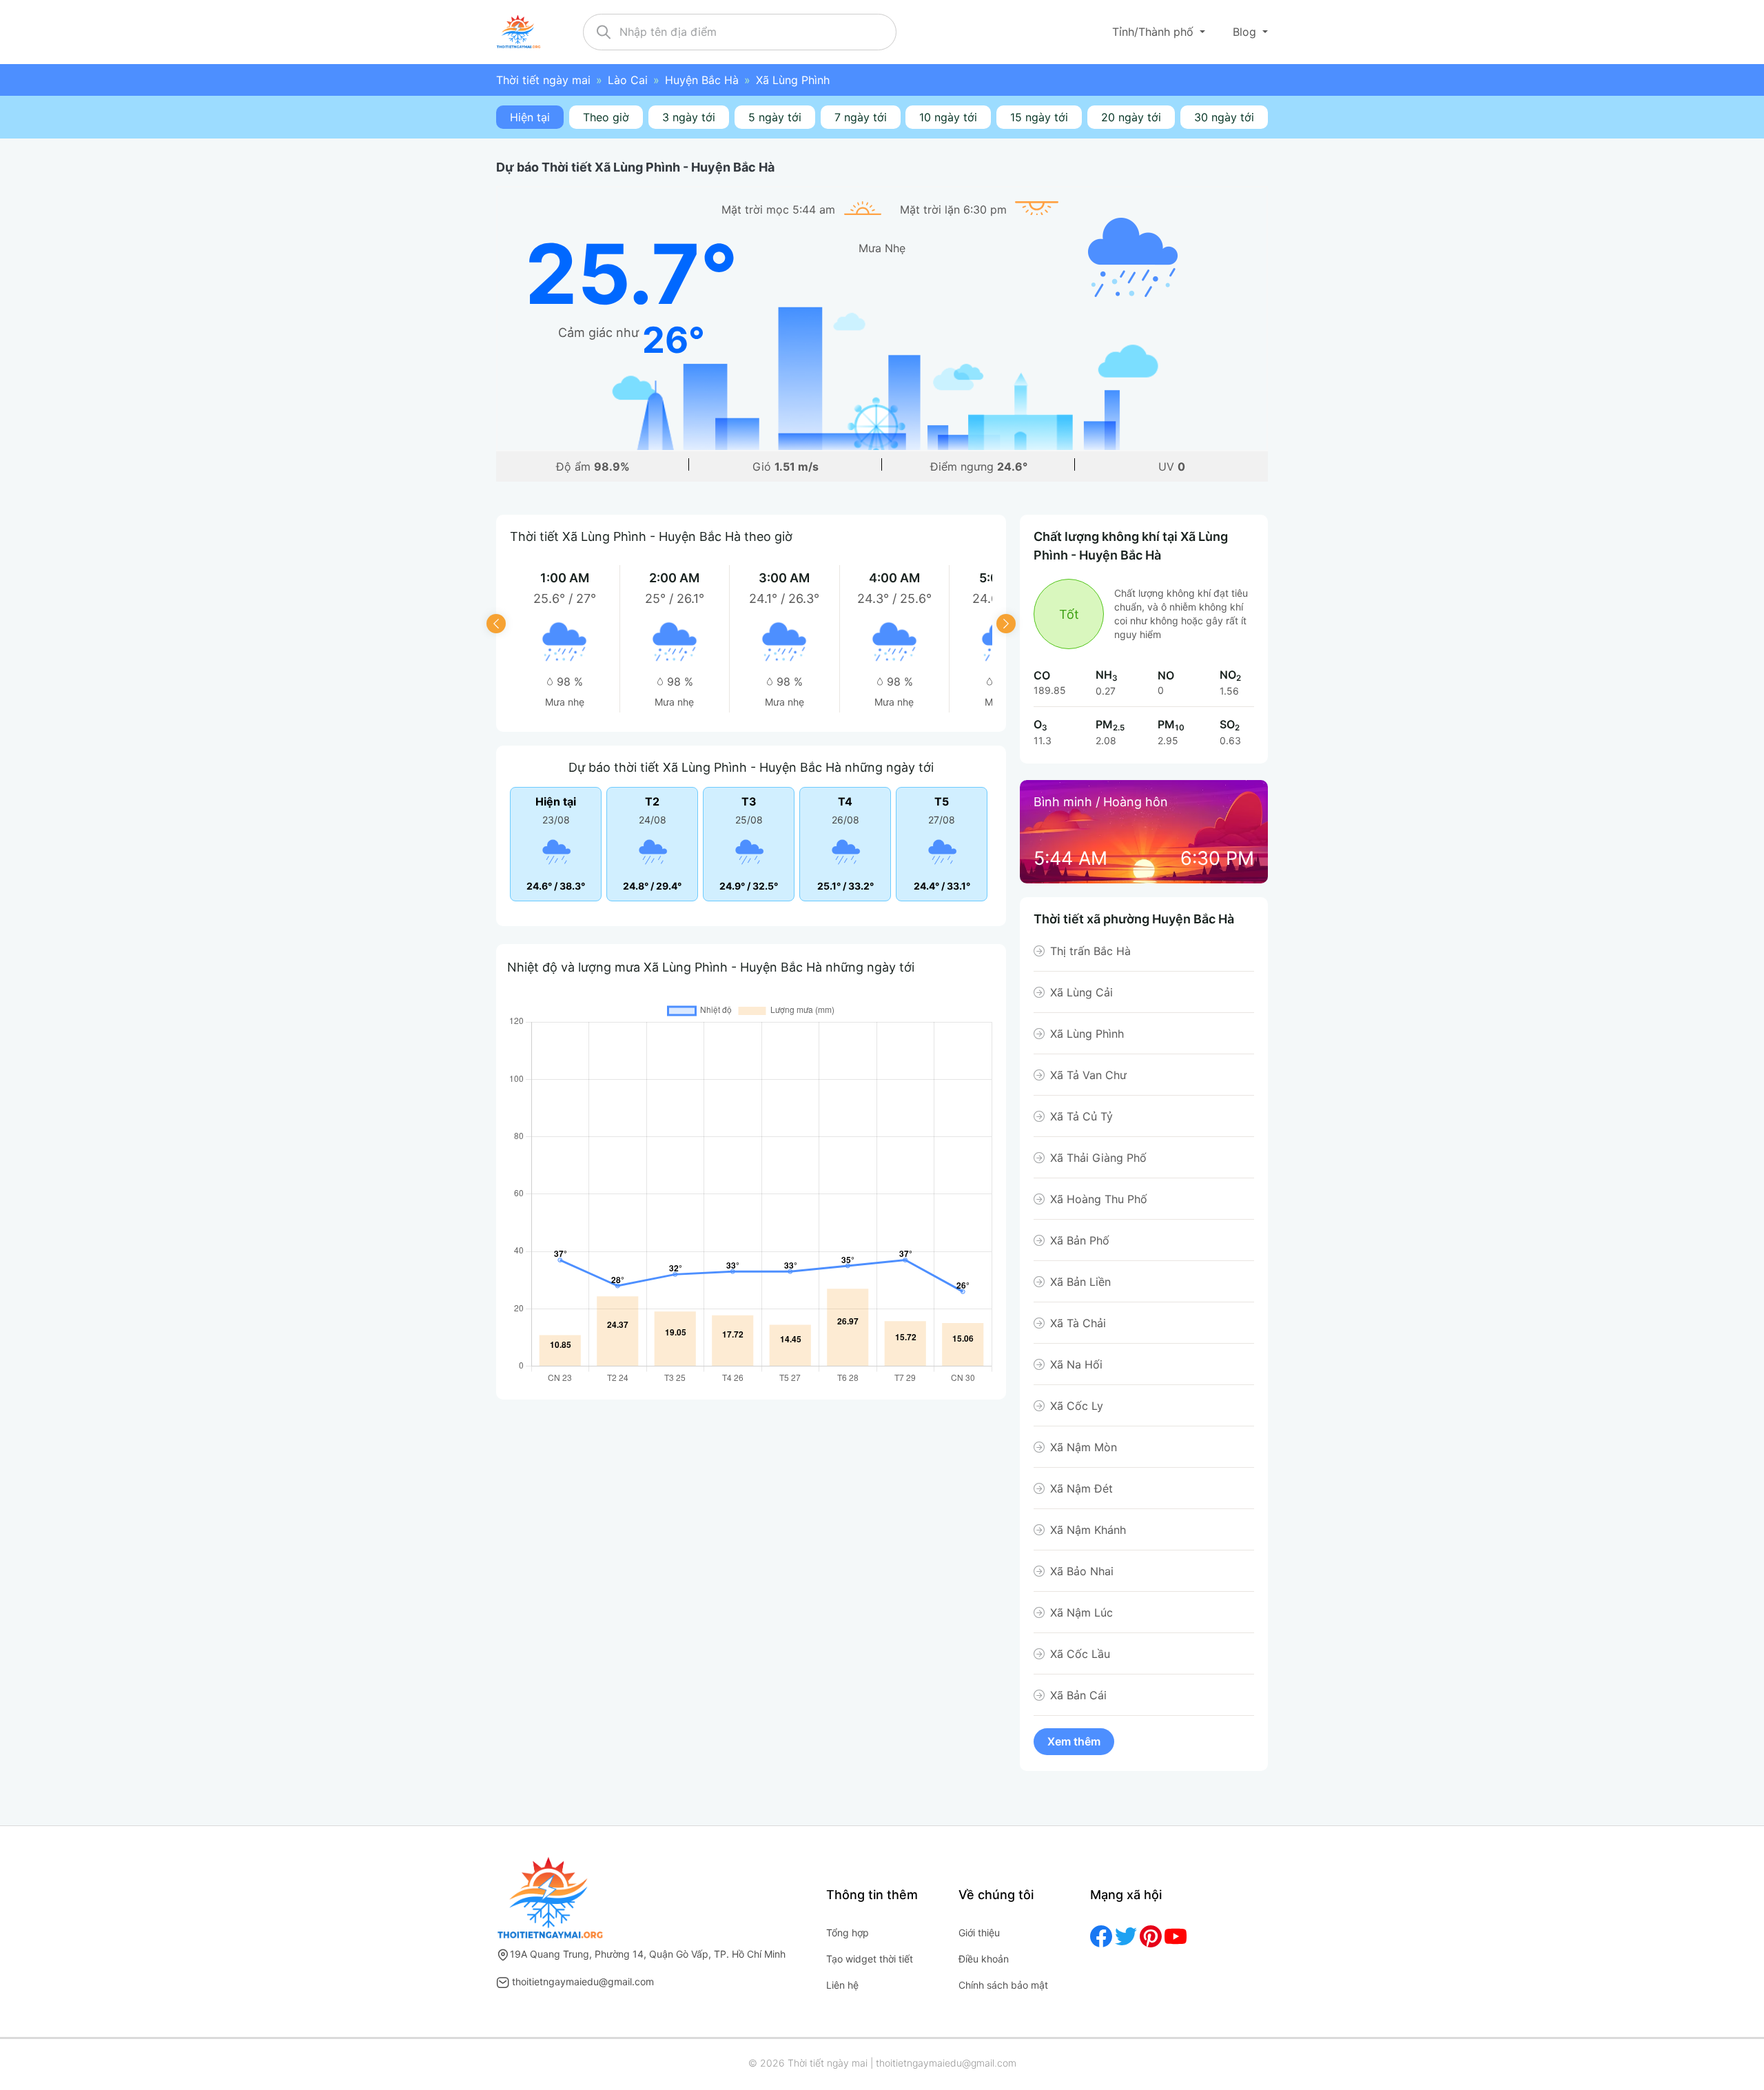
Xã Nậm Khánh (1088, 1530)
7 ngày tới (861, 117)
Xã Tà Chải (1078, 1323)
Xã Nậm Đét (1081, 1488)
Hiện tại (530, 117)
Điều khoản (984, 1959)
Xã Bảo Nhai (1082, 1571)
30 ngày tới (1224, 117)
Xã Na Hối (1076, 1364)
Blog (1246, 32)
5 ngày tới (775, 117)
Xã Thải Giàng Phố (1098, 1158)
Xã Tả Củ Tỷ (1081, 1116)
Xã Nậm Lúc (1081, 1612)
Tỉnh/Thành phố (1155, 32)
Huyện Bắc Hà (702, 80)
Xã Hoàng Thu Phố (1099, 1199)
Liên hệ (842, 1985)
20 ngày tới (1131, 117)
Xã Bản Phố (1080, 1240)
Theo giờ (606, 117)
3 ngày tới (689, 117)
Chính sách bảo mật (1003, 1985)
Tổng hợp (848, 1933)
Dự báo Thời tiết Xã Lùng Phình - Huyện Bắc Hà (635, 167)
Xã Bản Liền (1080, 1282)
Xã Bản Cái (1078, 1695)
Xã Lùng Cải (1081, 992)
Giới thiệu (979, 1933)
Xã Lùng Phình (1087, 1034)
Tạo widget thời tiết (870, 1959)
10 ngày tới (948, 117)
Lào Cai (628, 80)
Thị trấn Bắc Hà (1090, 951)
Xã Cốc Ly (1077, 1406)
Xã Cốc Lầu (1080, 1654)
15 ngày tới (1039, 117)
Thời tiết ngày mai (543, 80)
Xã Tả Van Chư (1088, 1075)
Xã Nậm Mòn (1084, 1447)
